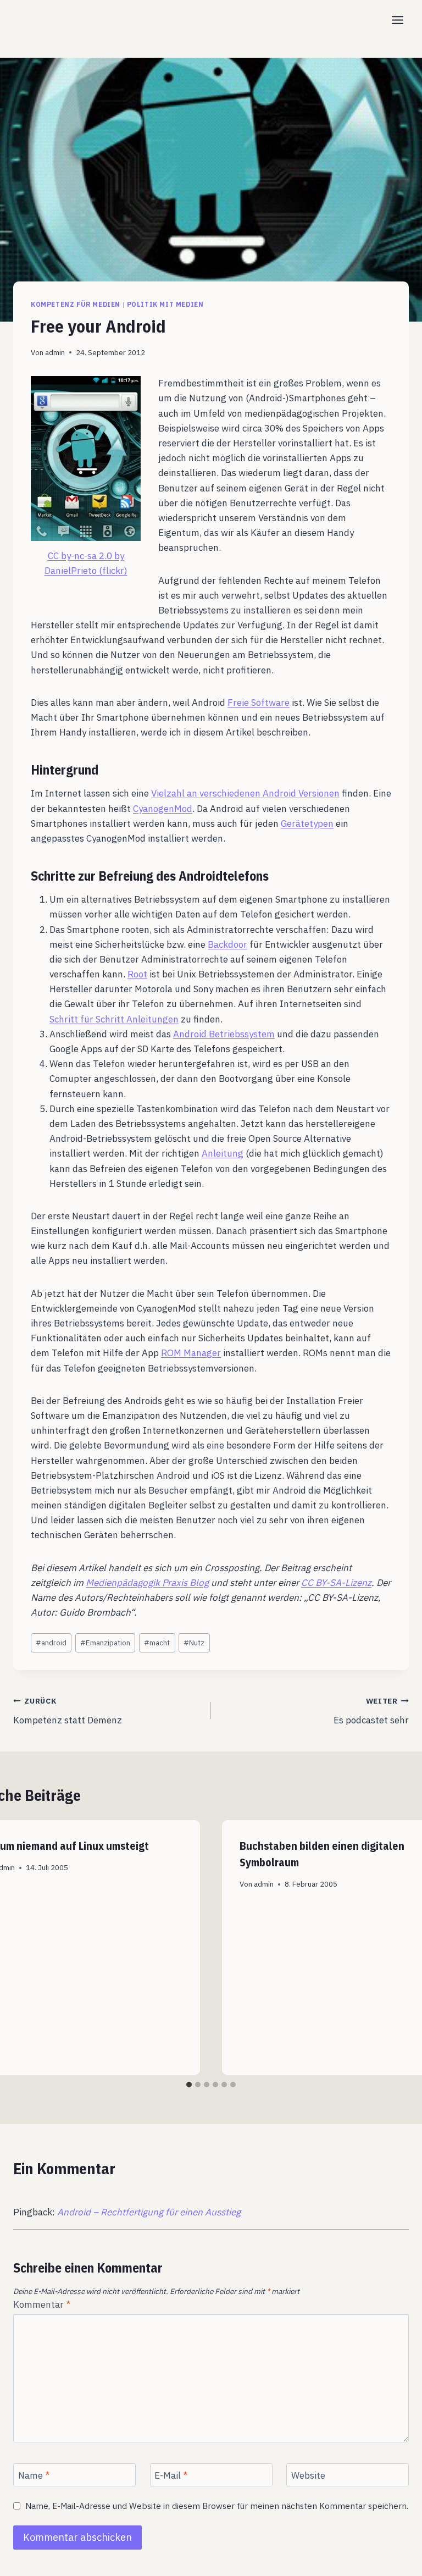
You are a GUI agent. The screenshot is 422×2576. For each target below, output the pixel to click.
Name (34, 2475)
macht (157, 1643)
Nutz (194, 1643)
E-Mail (171, 2475)
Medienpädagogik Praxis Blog (147, 1583)
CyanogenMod (163, 809)
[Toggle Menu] (398, 20)
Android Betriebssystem (224, 1034)
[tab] (189, 2085)
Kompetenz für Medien (76, 304)
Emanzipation (105, 1643)
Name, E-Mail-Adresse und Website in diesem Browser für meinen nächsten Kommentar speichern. (217, 2506)
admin (55, 352)
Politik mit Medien (165, 304)
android (51, 1643)
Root (137, 974)
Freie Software (259, 703)
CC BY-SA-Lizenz (336, 1583)
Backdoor (227, 944)
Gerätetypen (307, 823)
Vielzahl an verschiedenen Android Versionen (245, 793)
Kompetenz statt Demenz (68, 1711)
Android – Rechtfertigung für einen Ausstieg (149, 2212)
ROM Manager (191, 1353)
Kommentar (42, 2304)
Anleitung (223, 1153)
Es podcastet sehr (371, 1711)
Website (308, 2475)
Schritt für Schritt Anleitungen (114, 1019)
